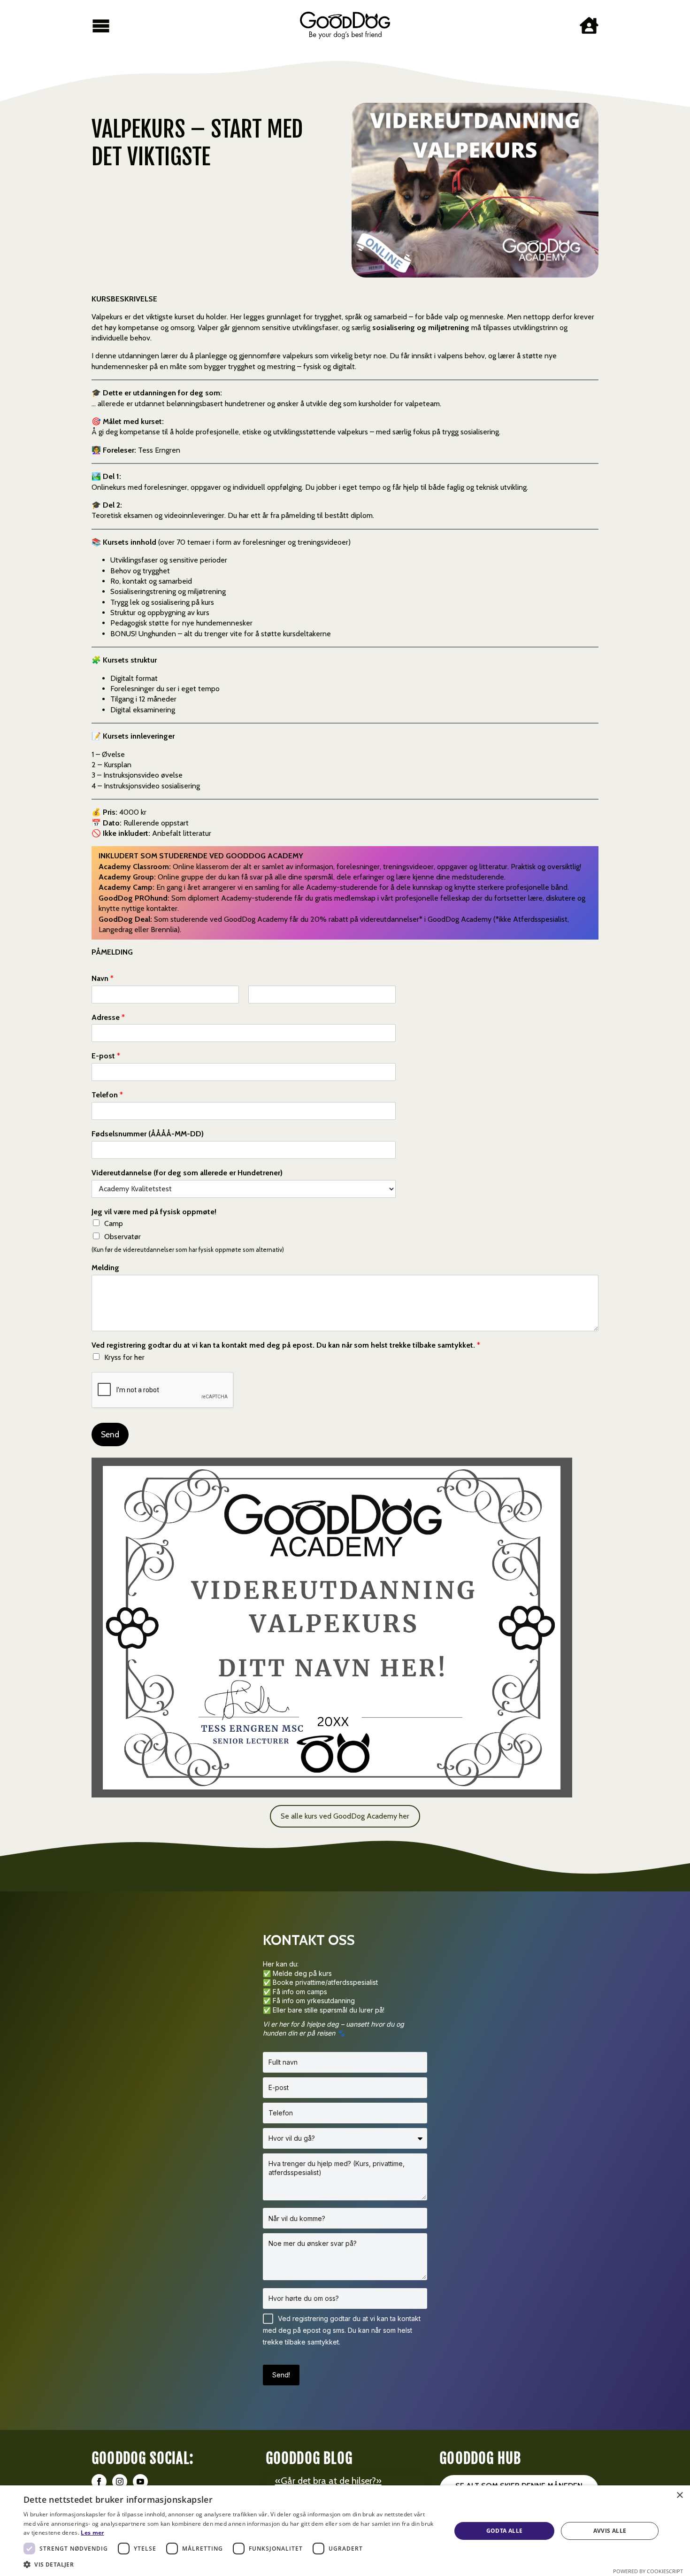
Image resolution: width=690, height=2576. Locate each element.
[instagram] (120, 2482)
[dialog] (345, 2531)
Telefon (107, 1095)
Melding (105, 1268)
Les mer (92, 2533)
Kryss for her (124, 1357)
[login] (589, 25)
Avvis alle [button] (610, 2531)
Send (110, 1434)
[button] (231, 2564)
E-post (106, 1056)
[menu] (101, 25)
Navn (103, 978)
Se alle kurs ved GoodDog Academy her (345, 1816)
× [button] (679, 2495)
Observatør (123, 1237)
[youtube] (140, 2482)
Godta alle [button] (505, 2531)
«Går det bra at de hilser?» (328, 2481)
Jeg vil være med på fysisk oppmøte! (154, 1212)
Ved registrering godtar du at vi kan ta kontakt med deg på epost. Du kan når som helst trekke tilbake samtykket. (286, 1345)
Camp (114, 1223)
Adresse (108, 1017)
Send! (281, 2375)
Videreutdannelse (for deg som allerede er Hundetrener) (187, 1173)
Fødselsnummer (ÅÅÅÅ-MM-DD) (148, 1134)
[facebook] (99, 2482)
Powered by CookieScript (648, 2571)
